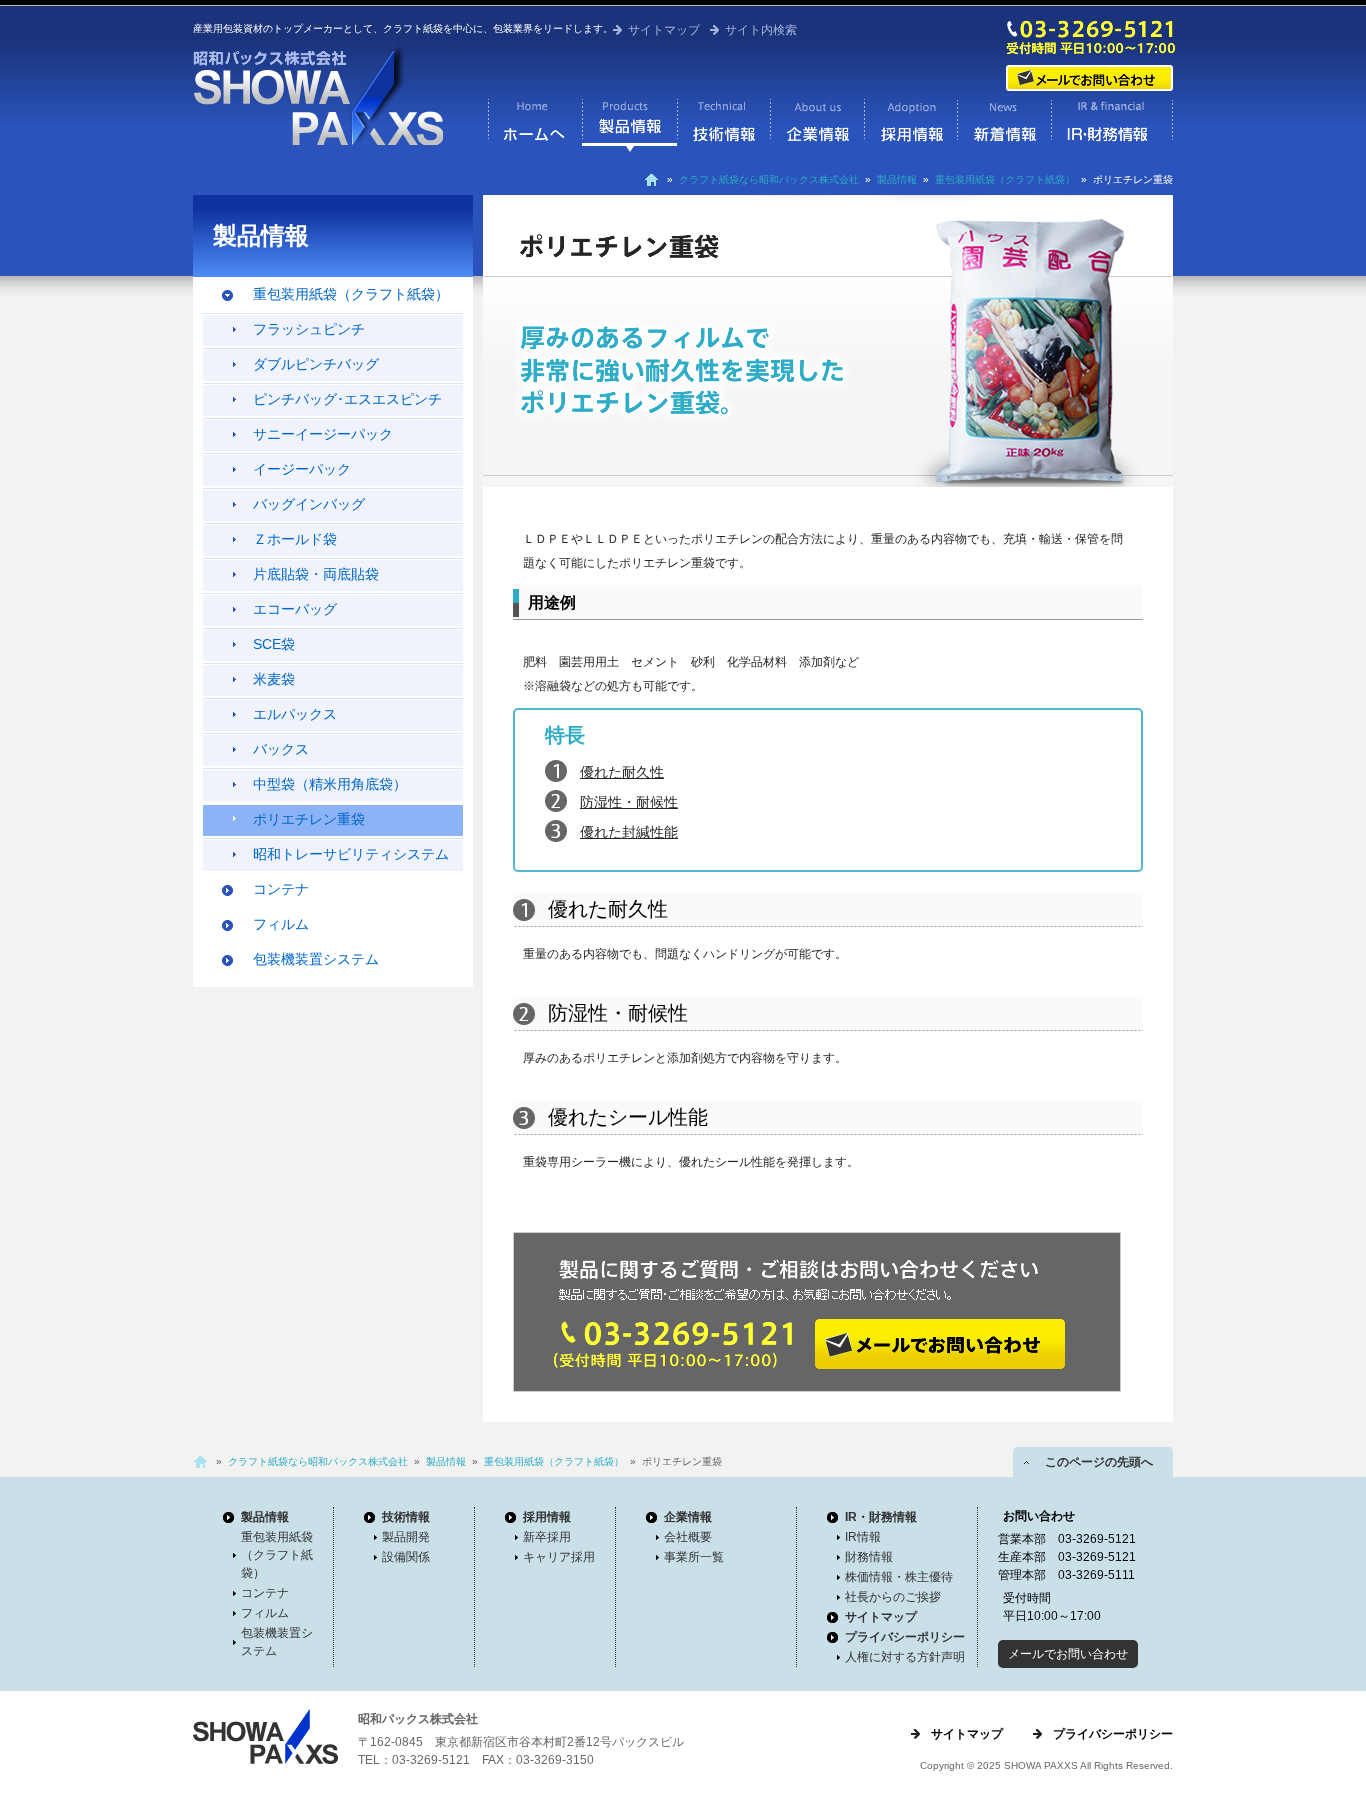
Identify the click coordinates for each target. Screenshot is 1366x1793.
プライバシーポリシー (905, 1637)
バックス (281, 749)
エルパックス (295, 714)
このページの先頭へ (1093, 1462)
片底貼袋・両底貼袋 (316, 574)
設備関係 (406, 1557)
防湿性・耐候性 (629, 802)
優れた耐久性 (622, 772)
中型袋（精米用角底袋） (330, 784)
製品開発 (406, 1537)
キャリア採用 (559, 1557)
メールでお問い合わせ (1090, 78)
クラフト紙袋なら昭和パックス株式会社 (535, 125)
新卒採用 (547, 1537)
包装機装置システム (316, 959)
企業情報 (817, 125)
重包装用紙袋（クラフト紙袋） (1005, 179)
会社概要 (688, 1537)
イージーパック (302, 469)
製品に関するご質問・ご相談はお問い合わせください (813, 1312)
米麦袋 (274, 679)
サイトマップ (664, 30)
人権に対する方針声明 (905, 1657)
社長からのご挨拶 (893, 1597)
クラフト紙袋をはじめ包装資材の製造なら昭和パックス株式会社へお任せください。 (318, 94)
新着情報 (1004, 125)
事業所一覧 (694, 1557)
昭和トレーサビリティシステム (351, 854)
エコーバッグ (295, 609)
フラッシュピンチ (309, 329)
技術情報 (723, 125)
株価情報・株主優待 (899, 1577)
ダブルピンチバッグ (316, 364)
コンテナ (281, 889)
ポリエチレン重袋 (309, 819)
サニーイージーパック (323, 434)
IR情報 (863, 1537)
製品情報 (629, 125)
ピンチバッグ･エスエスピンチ (347, 399)
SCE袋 (274, 644)
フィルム (281, 924)
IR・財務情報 (1112, 125)
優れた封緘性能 (629, 832)
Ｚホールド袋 (295, 539)
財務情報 (869, 1557)
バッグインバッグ (309, 504)
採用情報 (910, 125)
